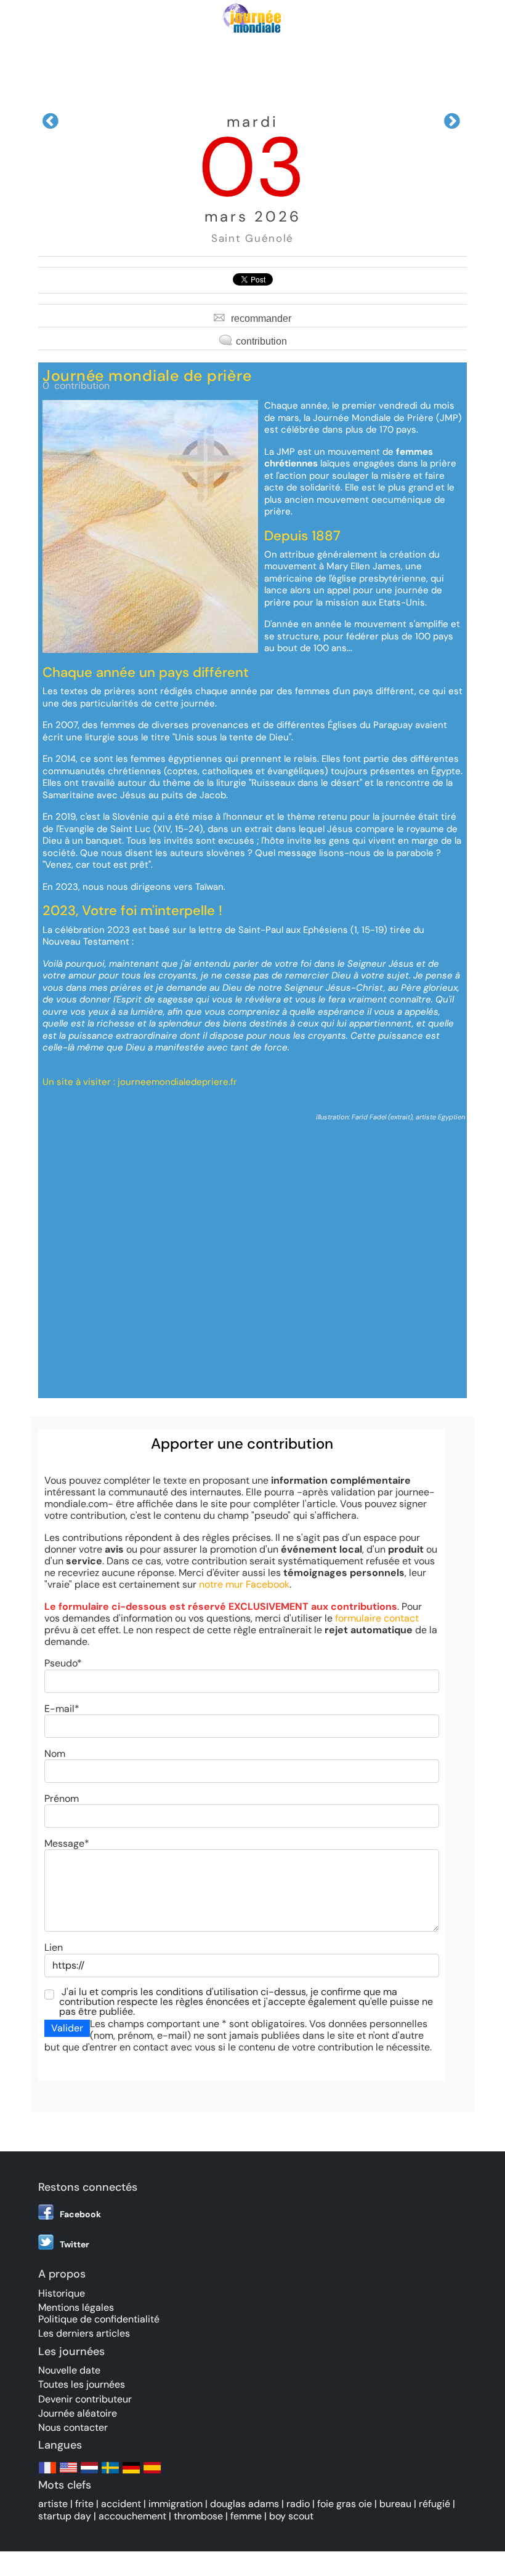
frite (84, 2504)
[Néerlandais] (89, 2474)
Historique (62, 2293)
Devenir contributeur (85, 2399)
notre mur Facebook (244, 1584)
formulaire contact (377, 1618)
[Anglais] (68, 2474)
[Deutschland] (131, 2474)
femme (246, 2516)
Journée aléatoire (78, 2413)
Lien (54, 1947)
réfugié (434, 2504)
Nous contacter (73, 2427)
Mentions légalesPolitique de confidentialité (99, 2313)
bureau (395, 2504)
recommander (261, 318)
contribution (261, 341)
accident (121, 2504)
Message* (67, 1843)
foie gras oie (345, 2504)
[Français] (47, 2474)
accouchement (132, 2516)
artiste (53, 2504)
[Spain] (152, 2474)
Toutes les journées (82, 2384)
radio (298, 2504)
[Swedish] (110, 2474)
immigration (176, 2504)
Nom (55, 1754)
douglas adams (244, 2504)
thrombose (198, 2516)
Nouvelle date (69, 2370)
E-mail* (62, 1709)
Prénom (62, 1798)
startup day (65, 2516)
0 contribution (76, 386)
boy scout (291, 2516)
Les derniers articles (84, 2333)
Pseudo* (63, 1663)
